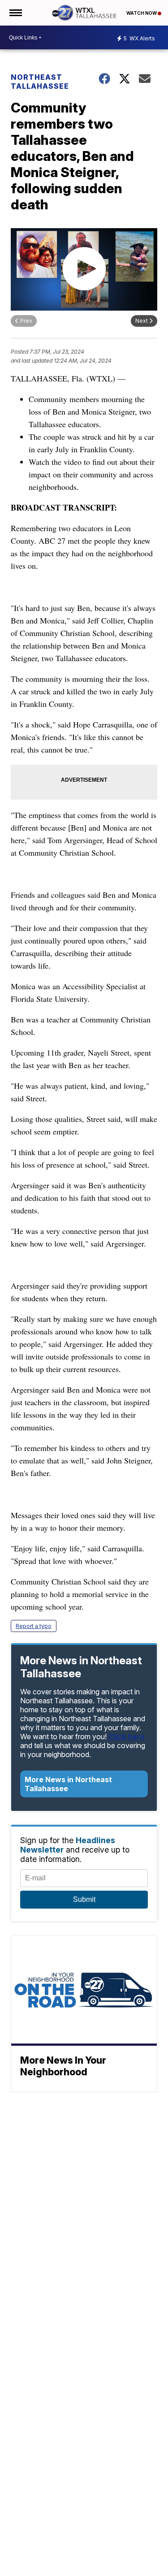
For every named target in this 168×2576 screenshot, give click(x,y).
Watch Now (142, 13)
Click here (126, 1736)
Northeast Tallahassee (40, 82)
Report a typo (34, 1626)
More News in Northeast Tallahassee (68, 1784)
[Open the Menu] (15, 13)
